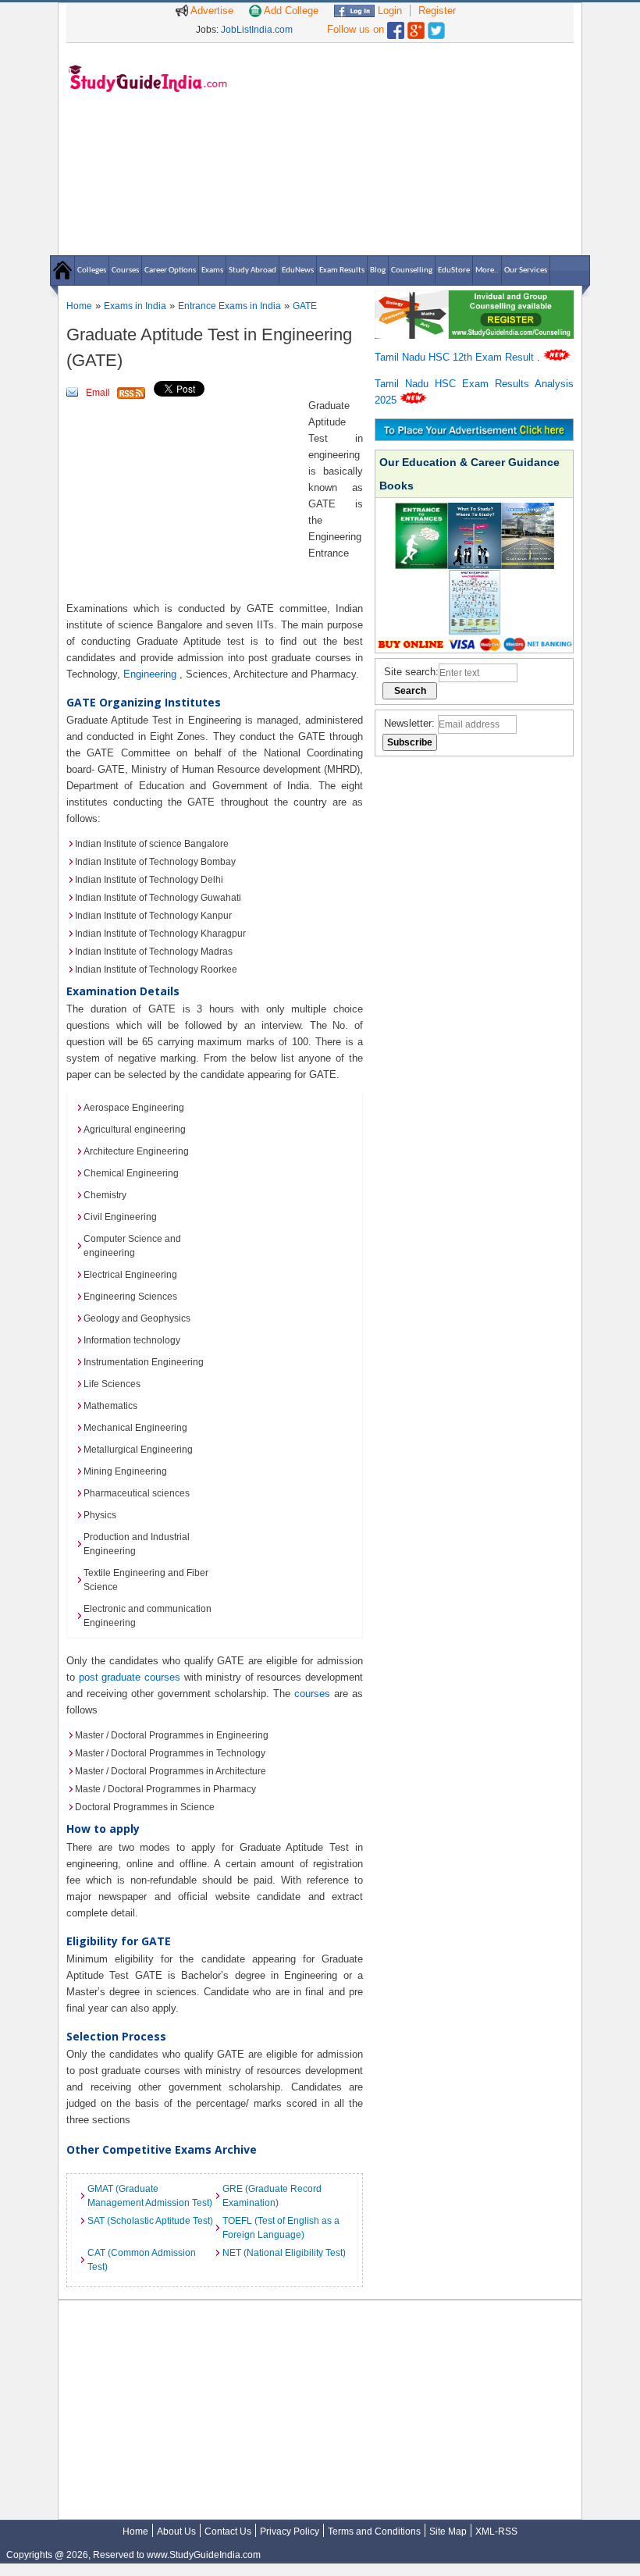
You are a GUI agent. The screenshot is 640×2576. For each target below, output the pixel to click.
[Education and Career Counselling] (474, 299)
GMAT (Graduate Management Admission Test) (150, 2196)
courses (312, 1694)
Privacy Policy (290, 2532)
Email (98, 393)
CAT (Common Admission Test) (142, 2260)
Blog (378, 270)
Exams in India (135, 306)
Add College (290, 11)
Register (437, 11)
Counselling (412, 270)
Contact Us (228, 2532)
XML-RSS (496, 2532)
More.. (487, 270)
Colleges (92, 270)
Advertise (211, 11)
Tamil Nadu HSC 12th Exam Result (456, 357)
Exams (212, 270)
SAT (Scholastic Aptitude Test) (150, 2221)
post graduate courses (130, 1677)
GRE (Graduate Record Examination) (272, 2196)
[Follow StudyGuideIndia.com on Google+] (416, 27)
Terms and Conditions (374, 2532)
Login (388, 11)
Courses (125, 270)
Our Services (526, 270)
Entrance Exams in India (229, 306)
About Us (176, 2532)
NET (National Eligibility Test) (284, 2253)
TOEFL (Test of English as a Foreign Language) (281, 2228)
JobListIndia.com (257, 30)
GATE (305, 306)
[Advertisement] (406, 148)
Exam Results (342, 270)
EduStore (454, 270)
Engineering (151, 674)
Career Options (170, 270)
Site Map (448, 2532)
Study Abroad (252, 270)
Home (79, 306)
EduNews (298, 270)
